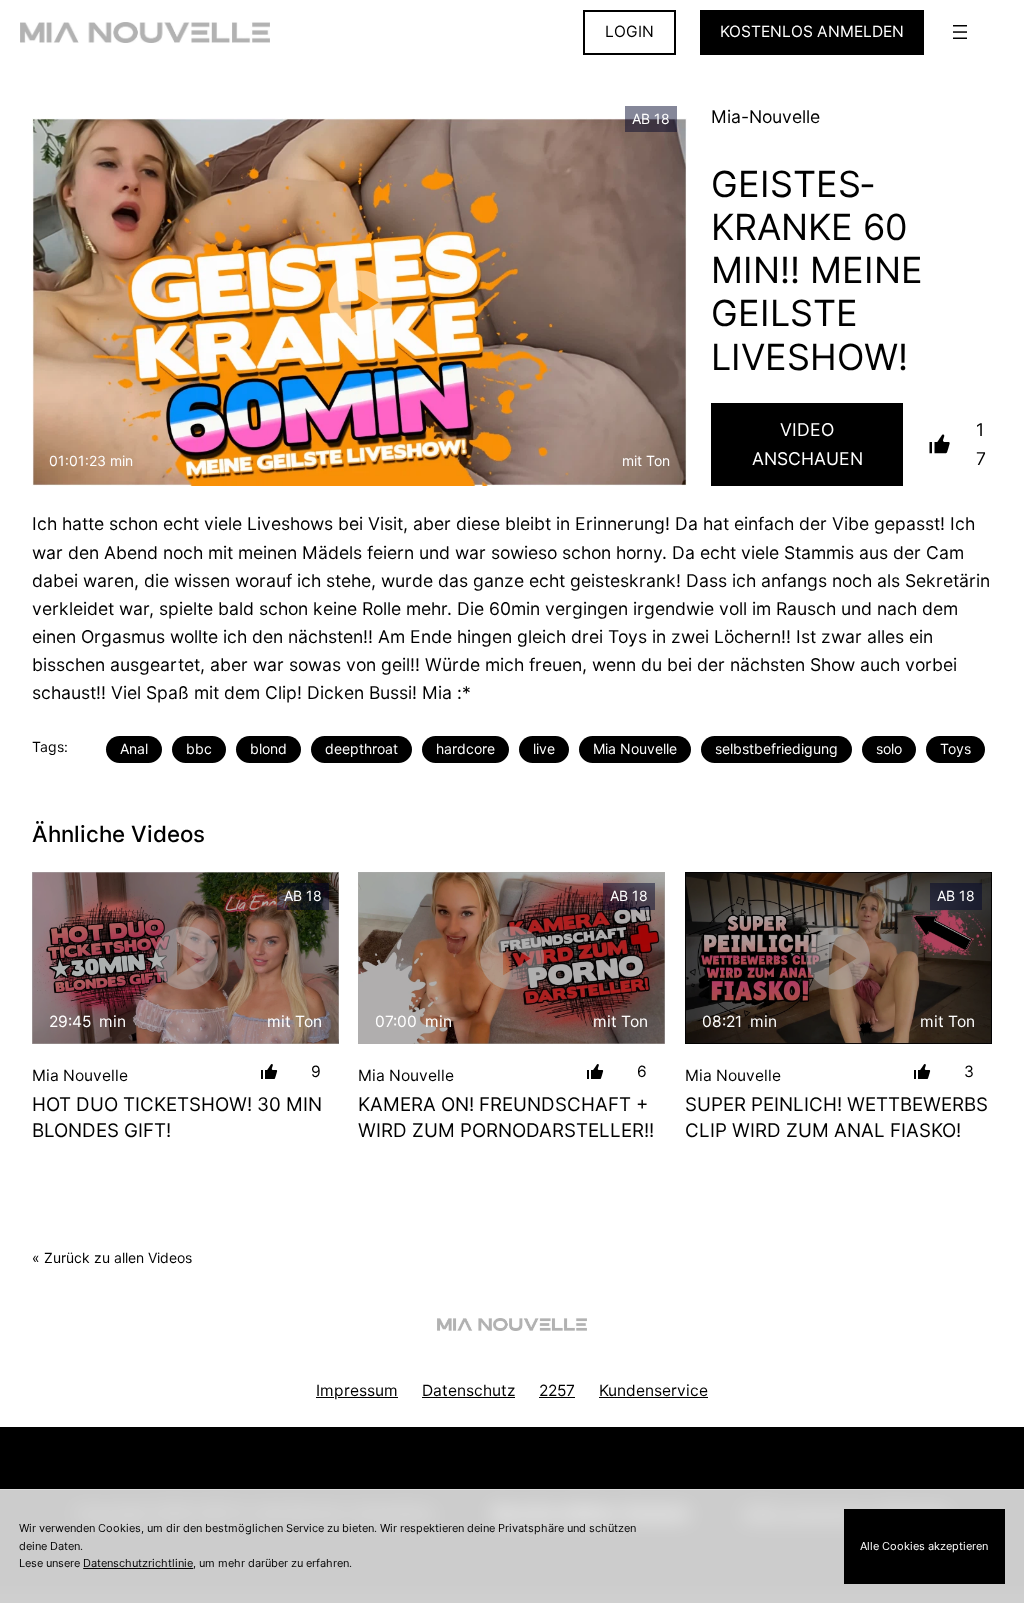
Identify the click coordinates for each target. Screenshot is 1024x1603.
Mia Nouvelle (635, 748)
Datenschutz (468, 1390)
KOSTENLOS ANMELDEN (812, 31)
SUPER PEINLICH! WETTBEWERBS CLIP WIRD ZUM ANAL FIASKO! (836, 1117)
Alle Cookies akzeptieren (924, 1546)
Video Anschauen (807, 443)
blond (268, 748)
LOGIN (629, 31)
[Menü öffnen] (960, 32)
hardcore (465, 748)
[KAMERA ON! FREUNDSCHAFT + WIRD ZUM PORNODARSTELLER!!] (511, 958)
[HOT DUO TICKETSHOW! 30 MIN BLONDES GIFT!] (185, 958)
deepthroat (361, 748)
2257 (557, 1390)
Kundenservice (653, 1390)
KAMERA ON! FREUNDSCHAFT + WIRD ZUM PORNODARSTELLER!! (506, 1117)
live (544, 748)
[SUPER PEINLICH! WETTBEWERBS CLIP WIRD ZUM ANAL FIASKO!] (838, 958)
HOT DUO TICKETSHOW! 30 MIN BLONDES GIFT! (177, 1117)
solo (889, 748)
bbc (199, 748)
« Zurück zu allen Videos (112, 1257)
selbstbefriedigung (776, 748)
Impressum (357, 1390)
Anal (134, 748)
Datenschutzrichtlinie (138, 1563)
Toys (955, 748)
